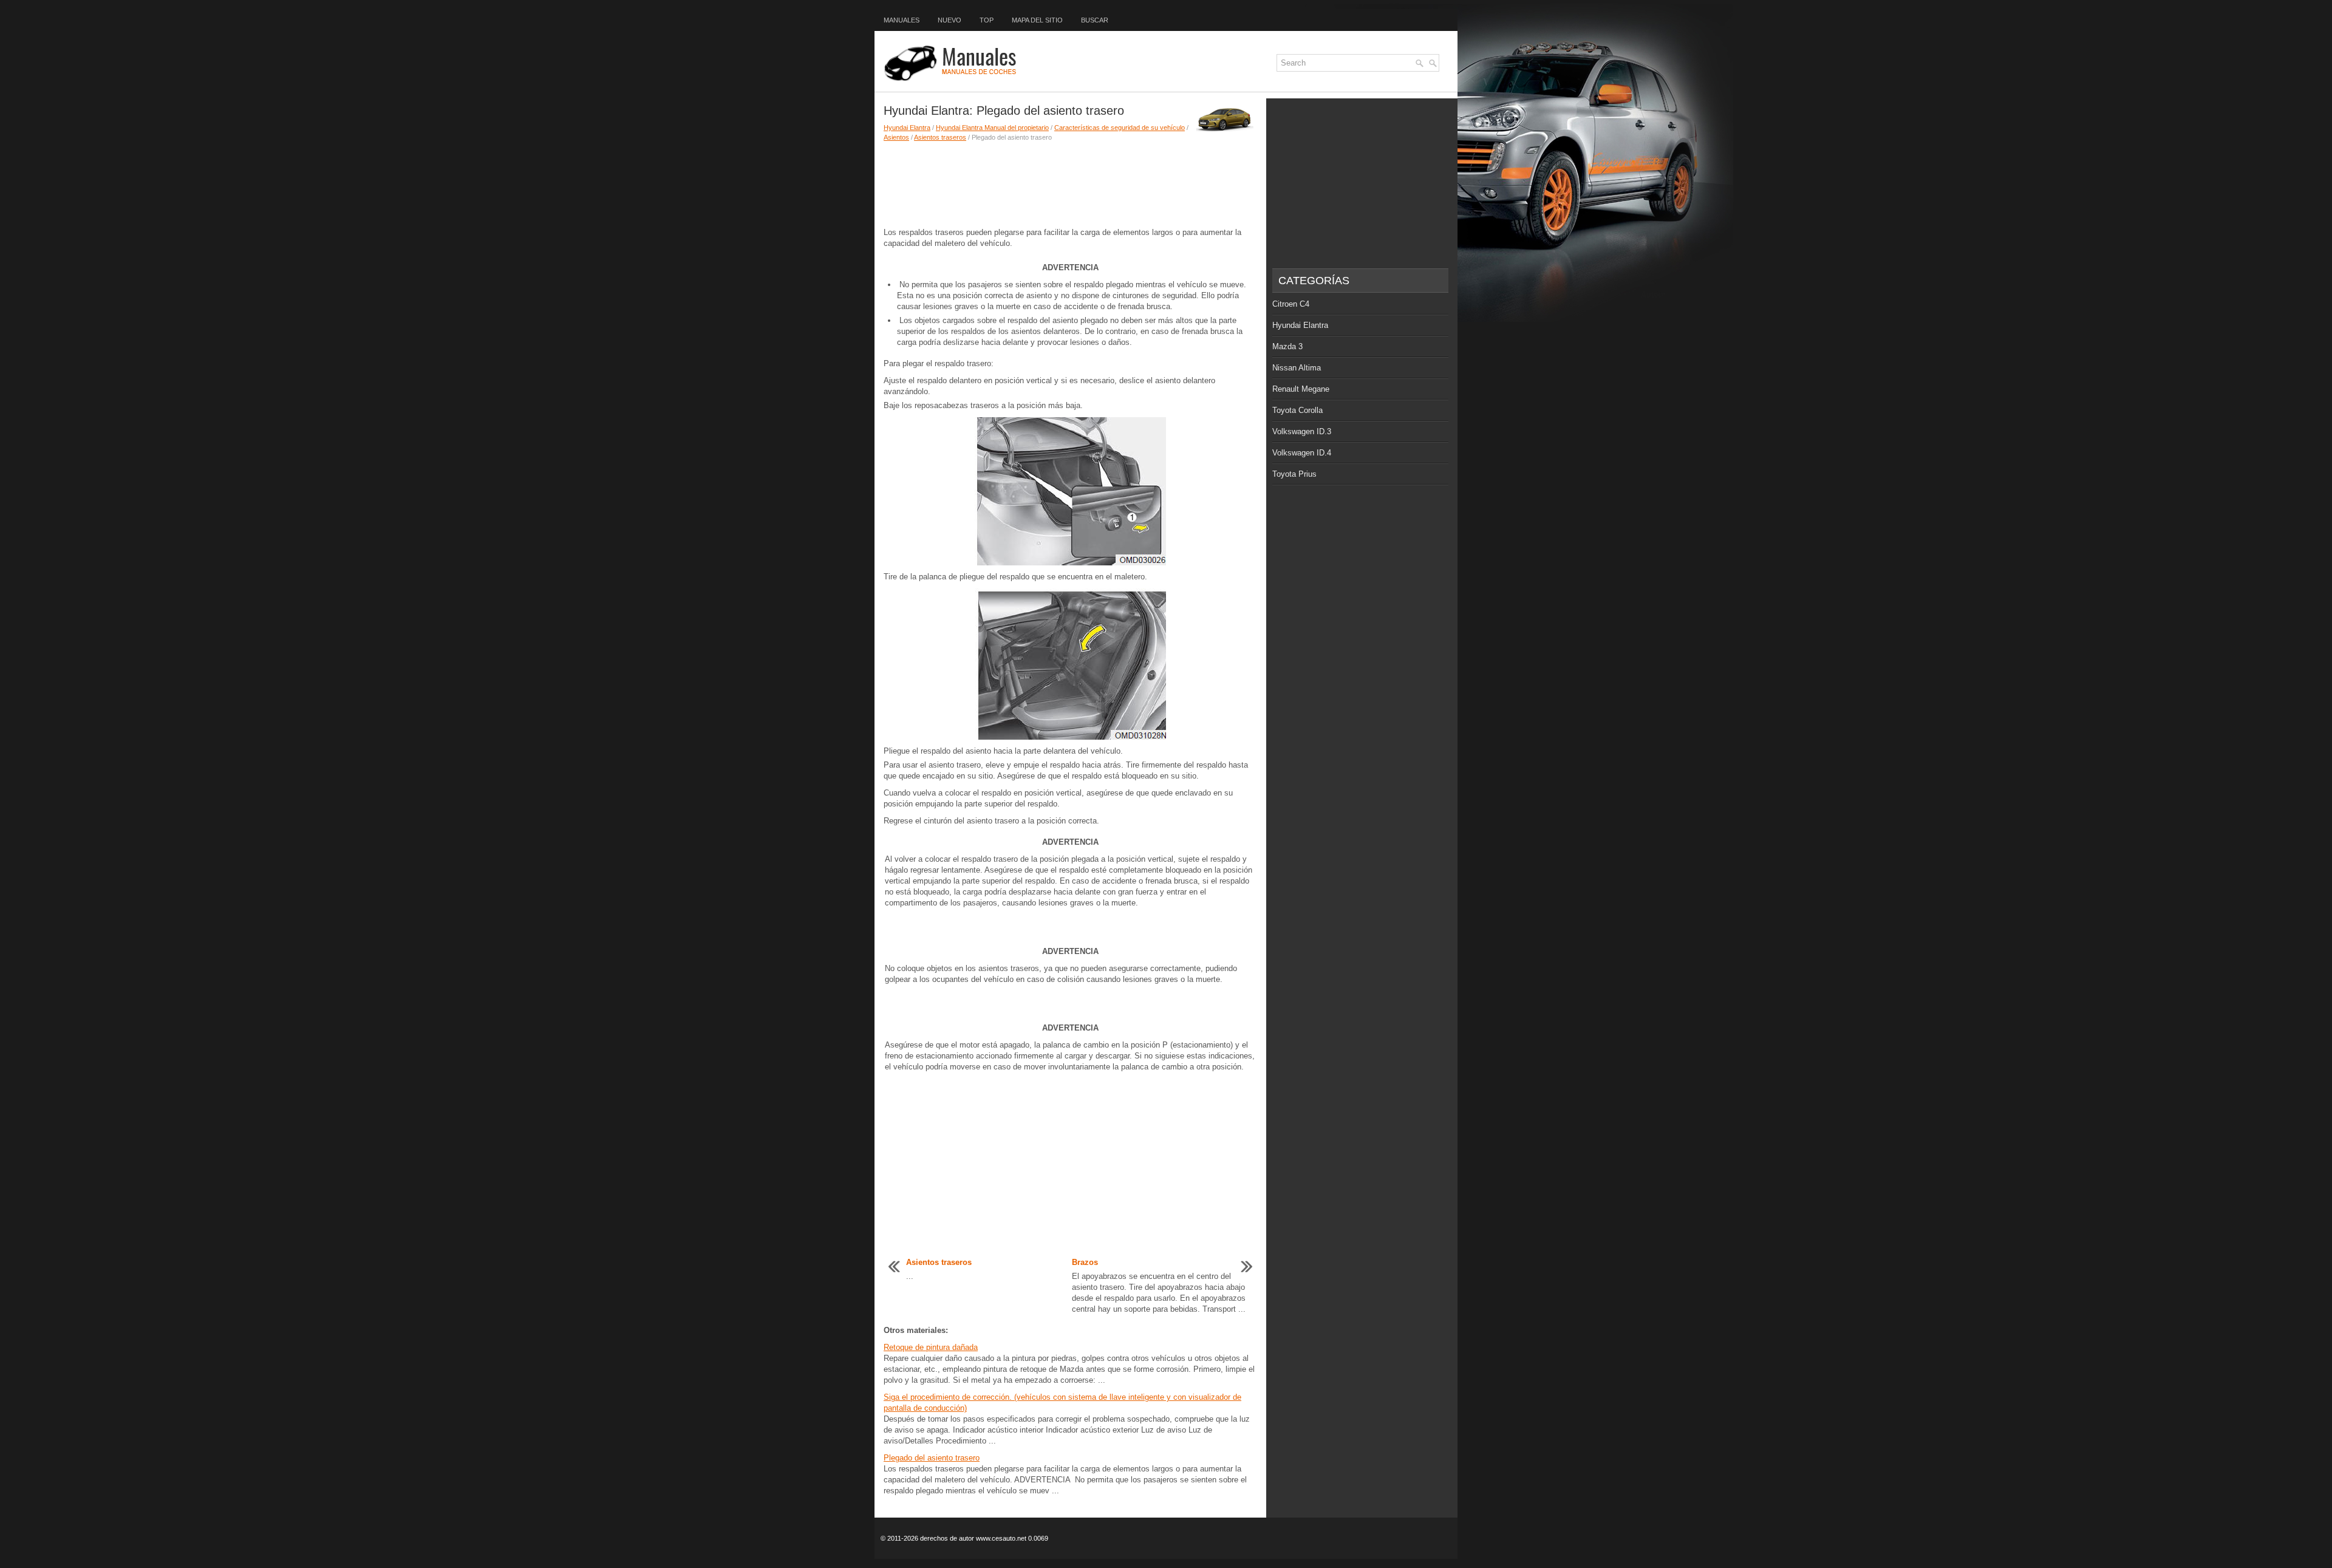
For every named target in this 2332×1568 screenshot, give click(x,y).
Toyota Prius (1294, 474)
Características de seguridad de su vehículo (1120, 128)
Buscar (1095, 20)
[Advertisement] (1070, 185)
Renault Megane (1301, 389)
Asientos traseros (940, 137)
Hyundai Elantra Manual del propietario (992, 128)
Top (987, 20)
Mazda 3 (1287, 346)
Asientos (896, 137)
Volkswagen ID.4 (1302, 453)
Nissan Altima (1297, 368)
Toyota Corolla (1297, 410)
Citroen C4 (1291, 304)
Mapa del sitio (1037, 20)
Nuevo (950, 20)
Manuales (902, 20)
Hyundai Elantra (907, 128)
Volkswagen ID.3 (1302, 431)
